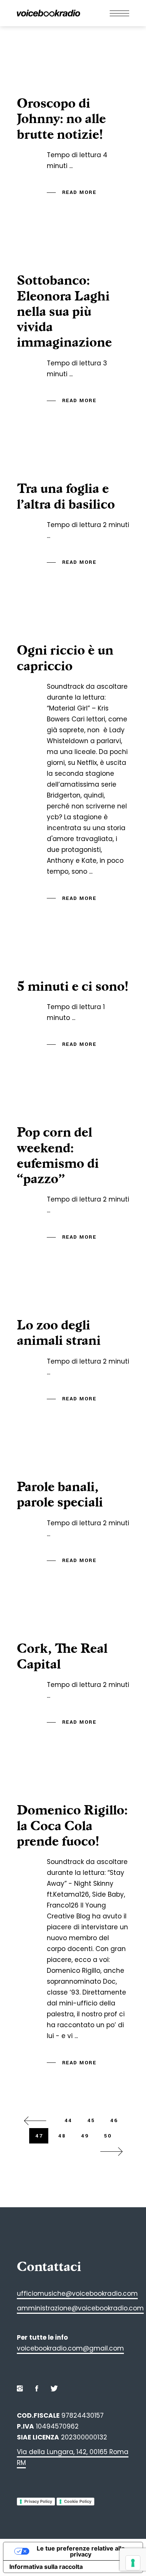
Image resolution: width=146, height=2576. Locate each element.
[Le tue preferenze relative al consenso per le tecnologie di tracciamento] (133, 2563)
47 (39, 2136)
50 (108, 2136)
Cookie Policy (78, 2501)
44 (68, 2120)
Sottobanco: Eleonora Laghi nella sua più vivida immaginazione (64, 311)
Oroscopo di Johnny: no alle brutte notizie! (61, 119)
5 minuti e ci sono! (73, 986)
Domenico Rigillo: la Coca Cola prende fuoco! (72, 1826)
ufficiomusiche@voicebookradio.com (77, 2294)
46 (114, 2120)
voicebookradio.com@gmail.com (70, 2348)
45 (91, 2120)
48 (62, 2136)
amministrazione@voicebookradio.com (80, 2308)
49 (85, 2136)
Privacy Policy (38, 2501)
